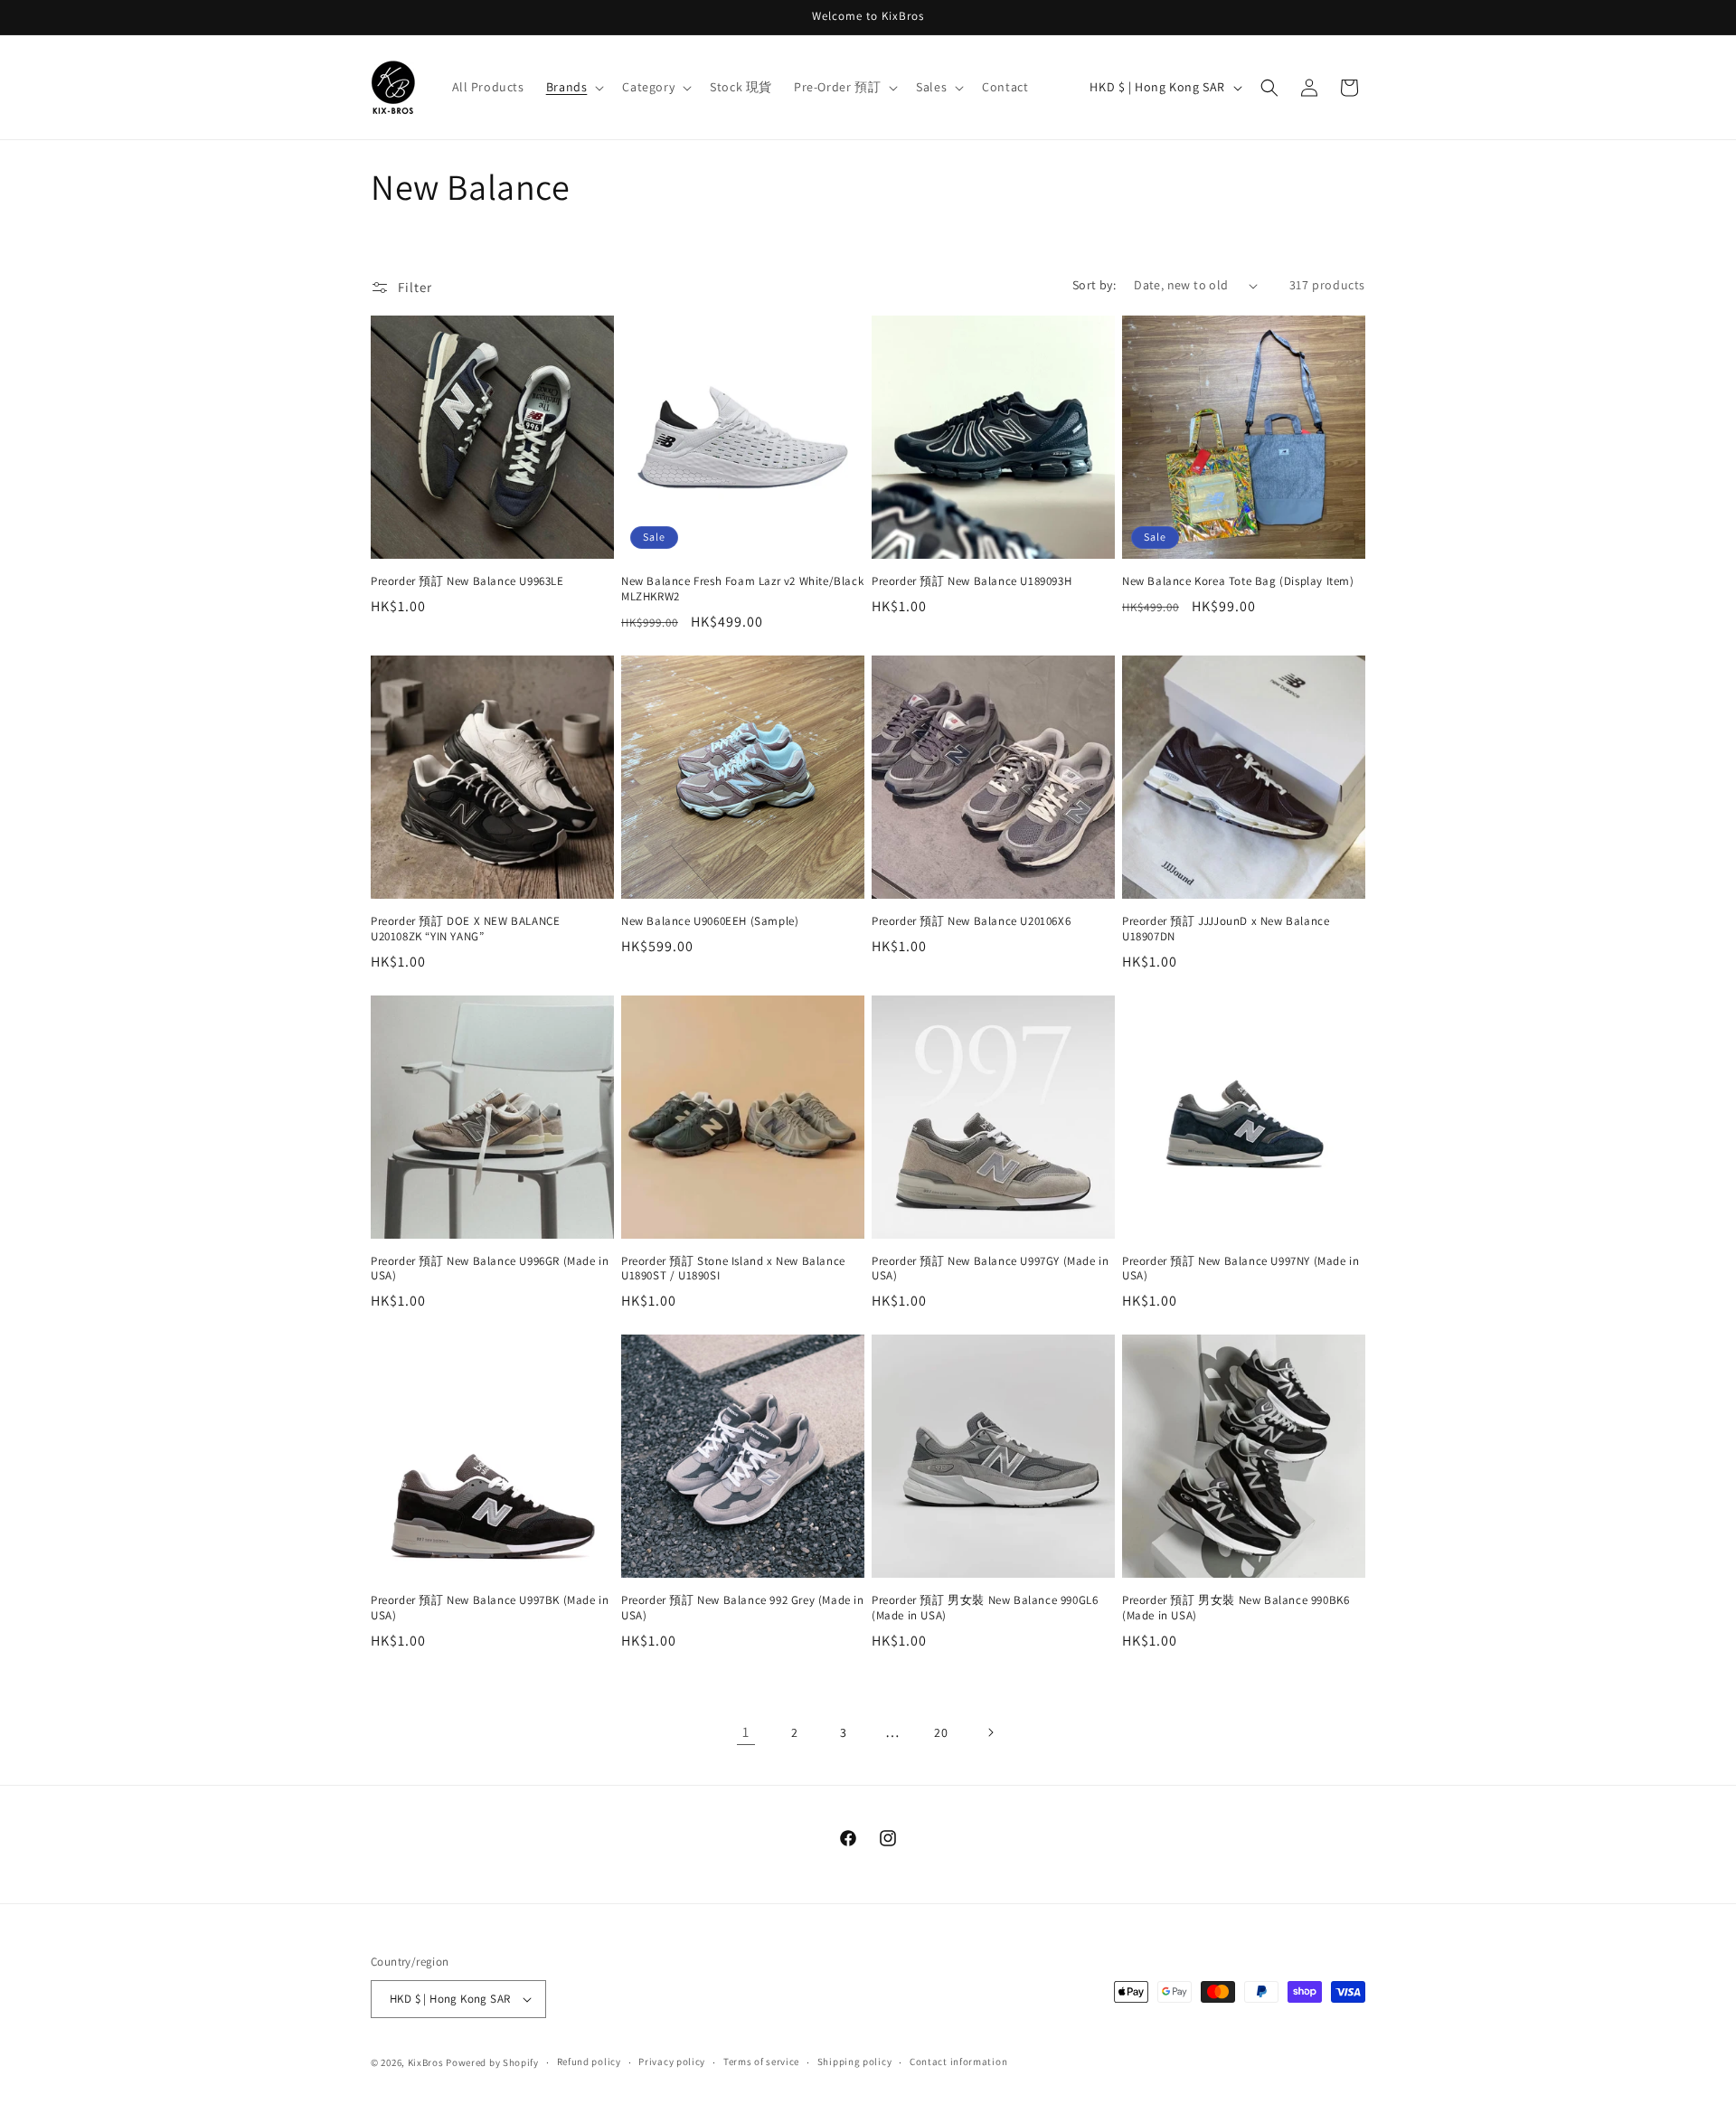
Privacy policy (672, 2062)
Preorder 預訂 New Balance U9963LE (467, 581)
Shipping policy (855, 2062)
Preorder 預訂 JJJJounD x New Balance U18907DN (1226, 929)
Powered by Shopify (492, 2062)
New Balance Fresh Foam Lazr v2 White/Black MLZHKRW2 (742, 589)
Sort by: (1094, 285)
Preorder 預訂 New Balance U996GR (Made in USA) (490, 1269)
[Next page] (990, 1732)
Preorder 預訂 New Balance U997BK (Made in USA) (490, 1608)
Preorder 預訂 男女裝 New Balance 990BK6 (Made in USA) (1236, 1608)
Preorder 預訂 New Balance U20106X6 (971, 921)
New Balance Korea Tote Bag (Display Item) (1238, 581)
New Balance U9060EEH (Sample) (710, 921)
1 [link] (746, 1732)
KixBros (426, 2062)
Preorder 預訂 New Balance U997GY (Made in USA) (990, 1269)
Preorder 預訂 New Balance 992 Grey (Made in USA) (743, 1608)
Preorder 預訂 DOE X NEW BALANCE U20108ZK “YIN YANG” (465, 929)
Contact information (958, 2062)
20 (941, 1732)
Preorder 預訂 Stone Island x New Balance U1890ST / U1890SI (733, 1269)
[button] (574, 87)
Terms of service (761, 2062)
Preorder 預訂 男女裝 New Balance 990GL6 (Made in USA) (985, 1608)
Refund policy (589, 2062)
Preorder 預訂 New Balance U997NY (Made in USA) (1241, 1269)
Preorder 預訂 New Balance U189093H (972, 581)
